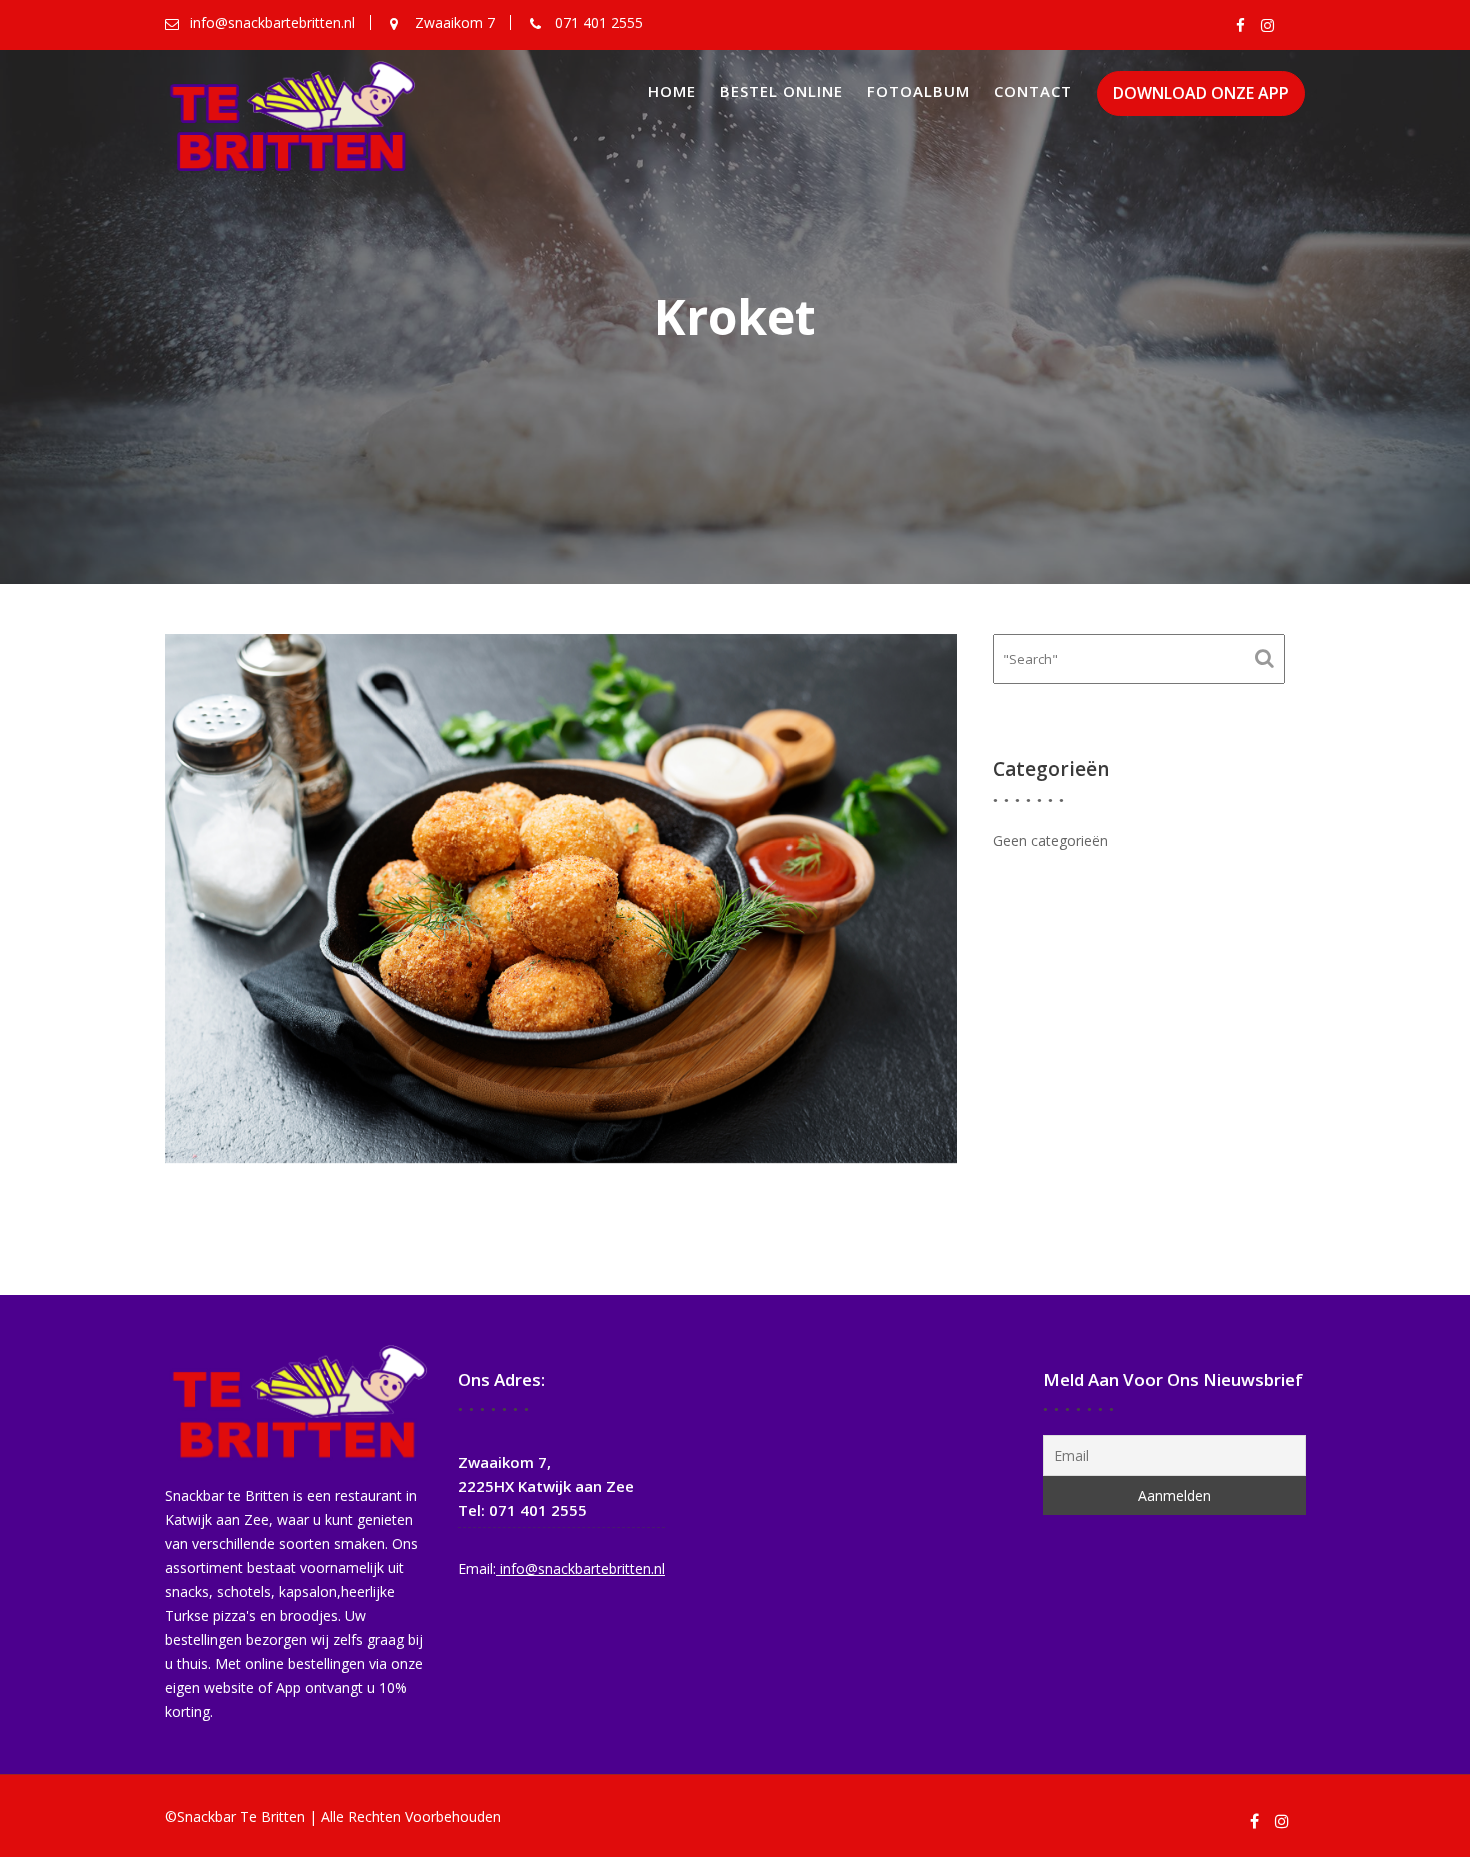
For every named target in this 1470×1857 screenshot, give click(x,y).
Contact (1033, 91)
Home (672, 91)
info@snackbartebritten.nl (580, 1568)
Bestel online (781, 91)
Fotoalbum (918, 91)
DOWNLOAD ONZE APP (1201, 93)
